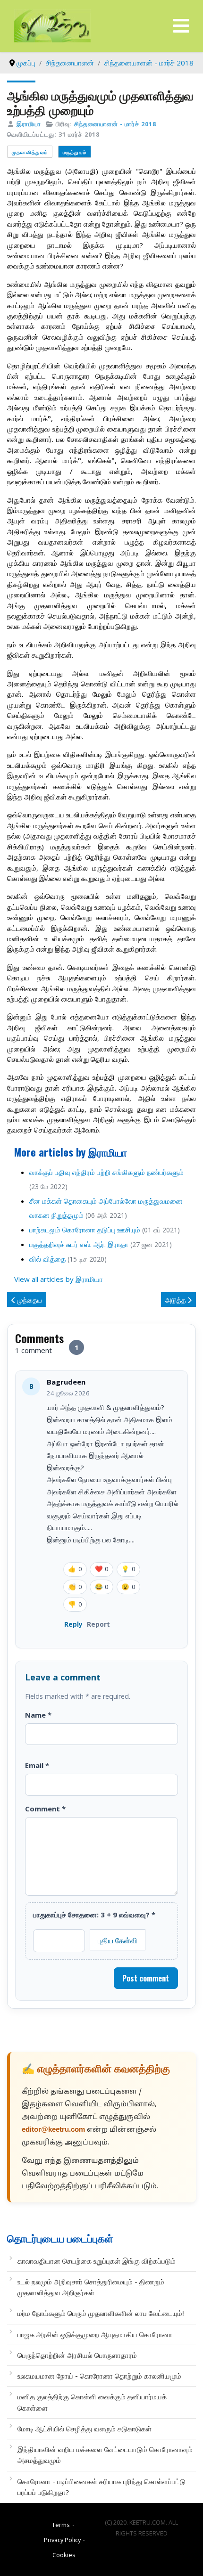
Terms (61, 2525)
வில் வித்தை (48, 1259)
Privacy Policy (62, 2540)
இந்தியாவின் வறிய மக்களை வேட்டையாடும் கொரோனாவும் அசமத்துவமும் (105, 2455)
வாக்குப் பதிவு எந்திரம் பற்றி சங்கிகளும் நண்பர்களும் (106, 1172)
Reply (73, 1624)
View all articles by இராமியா (59, 1279)
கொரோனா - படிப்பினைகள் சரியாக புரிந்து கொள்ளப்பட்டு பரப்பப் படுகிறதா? (101, 2487)
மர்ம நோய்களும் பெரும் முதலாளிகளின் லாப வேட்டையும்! (101, 2313)
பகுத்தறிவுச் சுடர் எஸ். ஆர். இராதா (79, 1244)
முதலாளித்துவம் (30, 152)
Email (37, 1765)
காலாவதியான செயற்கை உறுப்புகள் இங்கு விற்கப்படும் (97, 2261)
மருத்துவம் (75, 152)
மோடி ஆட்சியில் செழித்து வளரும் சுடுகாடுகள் (85, 2429)
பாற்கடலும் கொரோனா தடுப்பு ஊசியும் (85, 1230)
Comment (45, 1809)
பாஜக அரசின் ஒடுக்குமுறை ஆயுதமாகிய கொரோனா (95, 2334)
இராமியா (29, 124)
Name (38, 1715)
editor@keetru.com (53, 2130)
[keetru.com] (52, 25)
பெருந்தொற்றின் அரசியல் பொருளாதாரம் (77, 2355)
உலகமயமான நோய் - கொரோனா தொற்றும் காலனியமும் (99, 2376)
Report (98, 1624)
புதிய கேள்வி (118, 1940)
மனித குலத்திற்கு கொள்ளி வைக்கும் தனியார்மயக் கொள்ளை (92, 2402)
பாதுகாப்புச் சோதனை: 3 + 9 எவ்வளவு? (94, 1915)
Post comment (146, 1978)
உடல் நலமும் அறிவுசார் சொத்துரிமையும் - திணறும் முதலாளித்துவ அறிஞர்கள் (91, 2287)
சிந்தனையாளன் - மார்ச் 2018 (115, 124)
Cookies (64, 2555)
